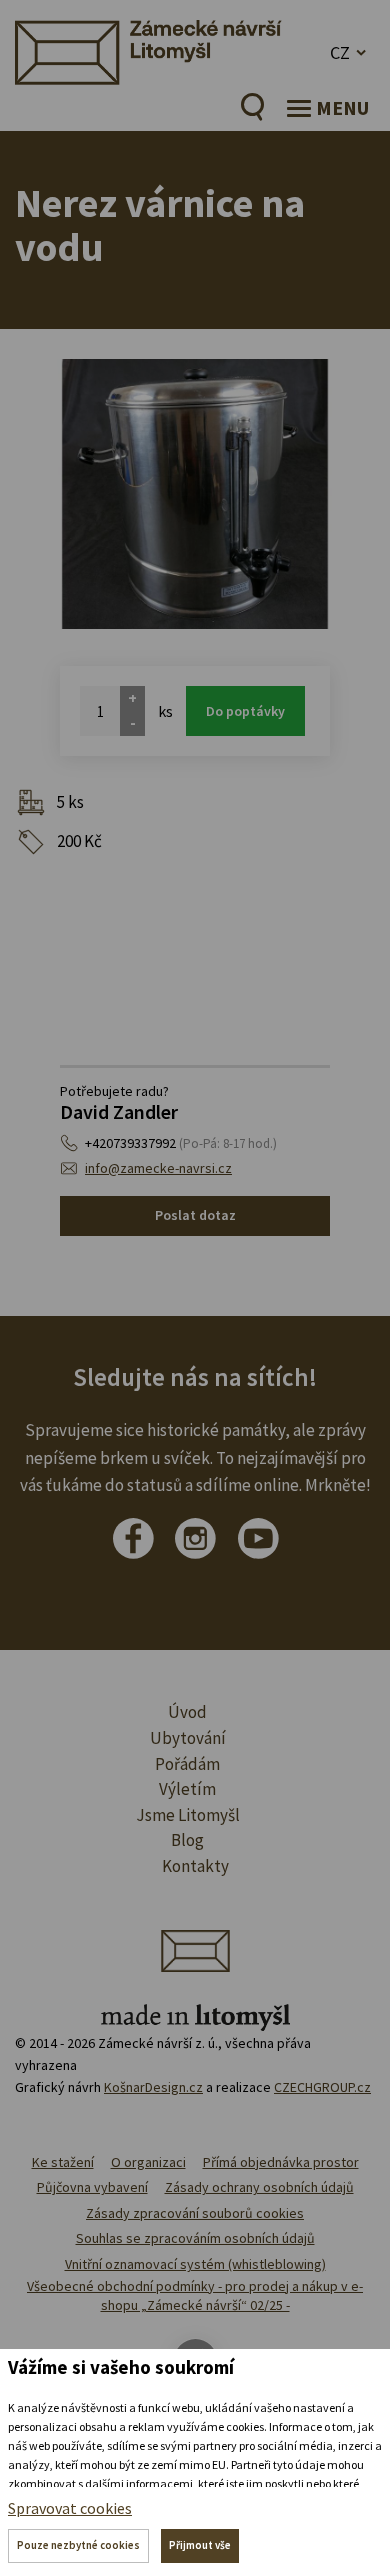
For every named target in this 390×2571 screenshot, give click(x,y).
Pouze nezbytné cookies (78, 2545)
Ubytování (188, 1738)
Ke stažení (63, 2162)
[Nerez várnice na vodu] (195, 494)
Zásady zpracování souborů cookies (195, 2213)
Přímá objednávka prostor (281, 2162)
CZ (340, 52)
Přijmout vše (200, 2545)
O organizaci (148, 2162)
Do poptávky (245, 711)
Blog (187, 1840)
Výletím (187, 1789)
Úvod (187, 1712)
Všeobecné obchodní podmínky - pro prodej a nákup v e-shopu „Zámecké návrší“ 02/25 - (195, 2296)
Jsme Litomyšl (188, 1815)
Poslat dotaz (195, 1215)
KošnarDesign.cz (153, 2087)
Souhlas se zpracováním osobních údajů (195, 2238)
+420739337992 (181, 1143)
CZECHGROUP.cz (322, 2087)
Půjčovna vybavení (92, 2187)
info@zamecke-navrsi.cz (158, 1168)
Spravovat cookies (70, 2508)
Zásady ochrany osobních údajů (259, 2187)
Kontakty (195, 1866)
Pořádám (187, 1764)
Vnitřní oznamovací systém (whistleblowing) (195, 2264)
